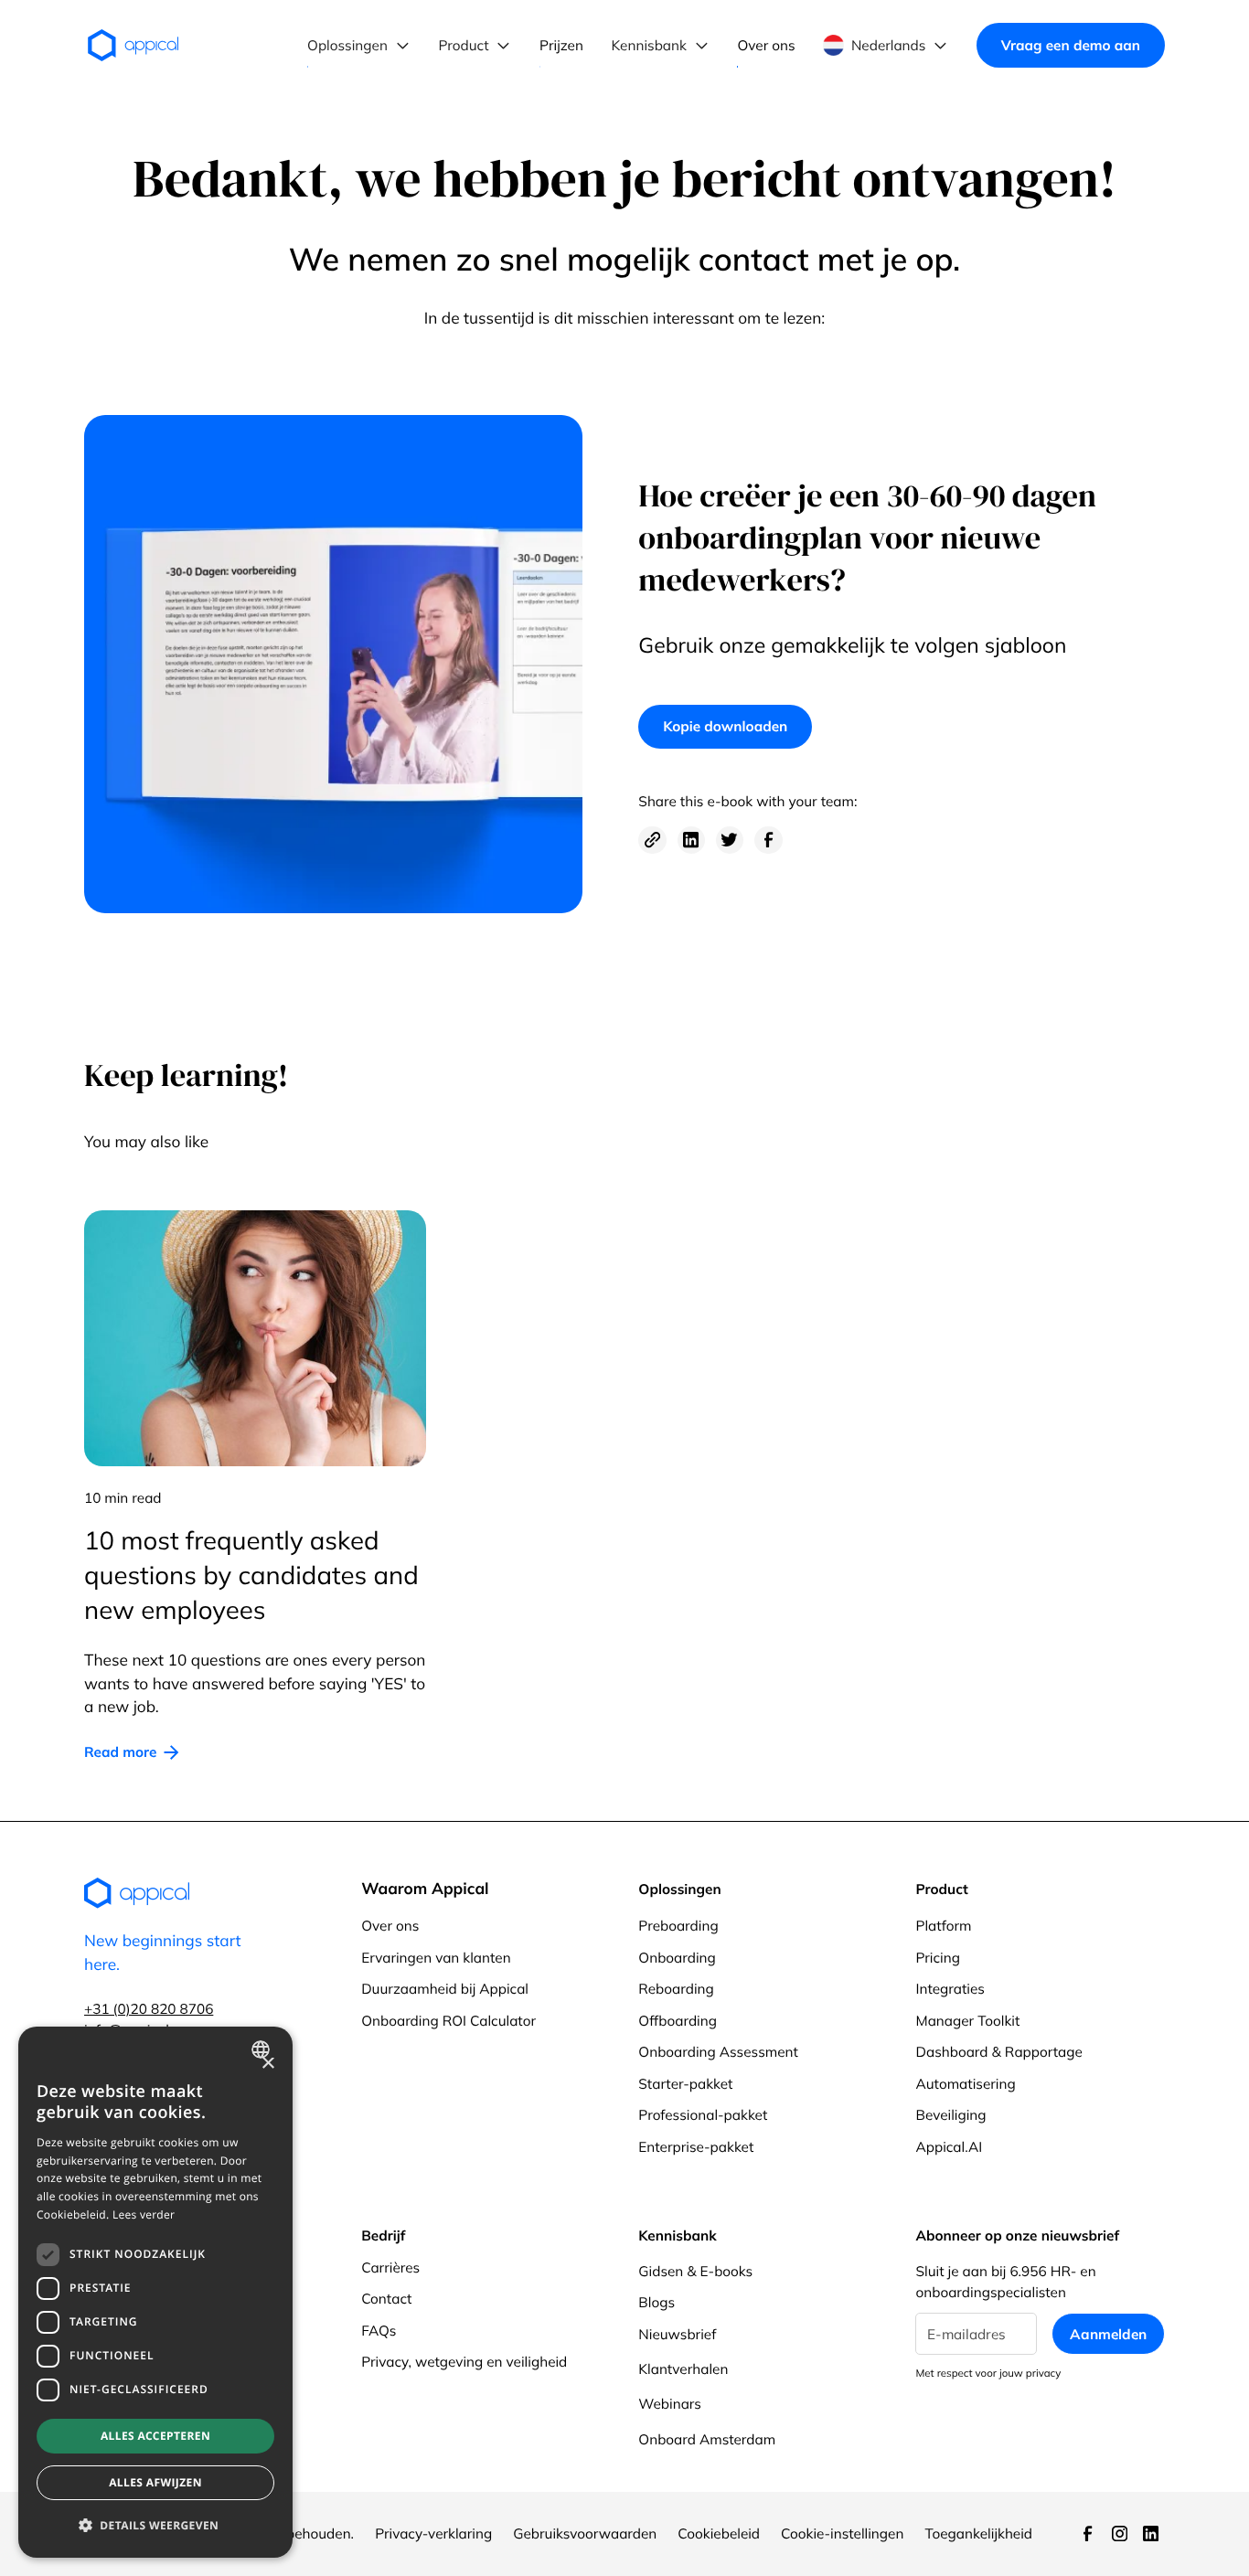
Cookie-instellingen (842, 2533)
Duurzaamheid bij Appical (445, 1989)
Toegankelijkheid (978, 2533)
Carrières (390, 2267)
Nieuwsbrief (677, 2334)
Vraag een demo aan (1071, 45)
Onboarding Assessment (718, 2052)
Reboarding (676, 1989)
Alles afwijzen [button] (155, 2482)
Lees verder (144, 2214)
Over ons (390, 1926)
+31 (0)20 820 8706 (149, 2009)
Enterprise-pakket (696, 2147)
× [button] (267, 2065)
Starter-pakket (685, 2084)
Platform (943, 1926)
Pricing (938, 1958)
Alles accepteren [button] (155, 2436)
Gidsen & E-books (695, 2271)
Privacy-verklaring (433, 2533)
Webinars (670, 2404)
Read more (120, 1752)
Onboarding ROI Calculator (448, 2021)
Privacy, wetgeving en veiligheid (464, 2362)
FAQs (379, 2331)
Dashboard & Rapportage (998, 2052)
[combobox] (263, 2049)
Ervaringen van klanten (436, 1958)
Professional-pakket (703, 2115)
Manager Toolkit (967, 2021)
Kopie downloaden (725, 726)
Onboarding (677, 1958)
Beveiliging (950, 2115)
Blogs (657, 2302)
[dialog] (155, 2292)
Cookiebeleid (719, 2533)
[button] (359, 46)
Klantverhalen (683, 2369)
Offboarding (678, 2021)
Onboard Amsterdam (707, 2439)
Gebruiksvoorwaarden (585, 2533)
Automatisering (965, 2084)
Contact (386, 2299)
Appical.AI (949, 2147)
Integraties (950, 1989)
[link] (132, 1752)
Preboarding (678, 1926)
